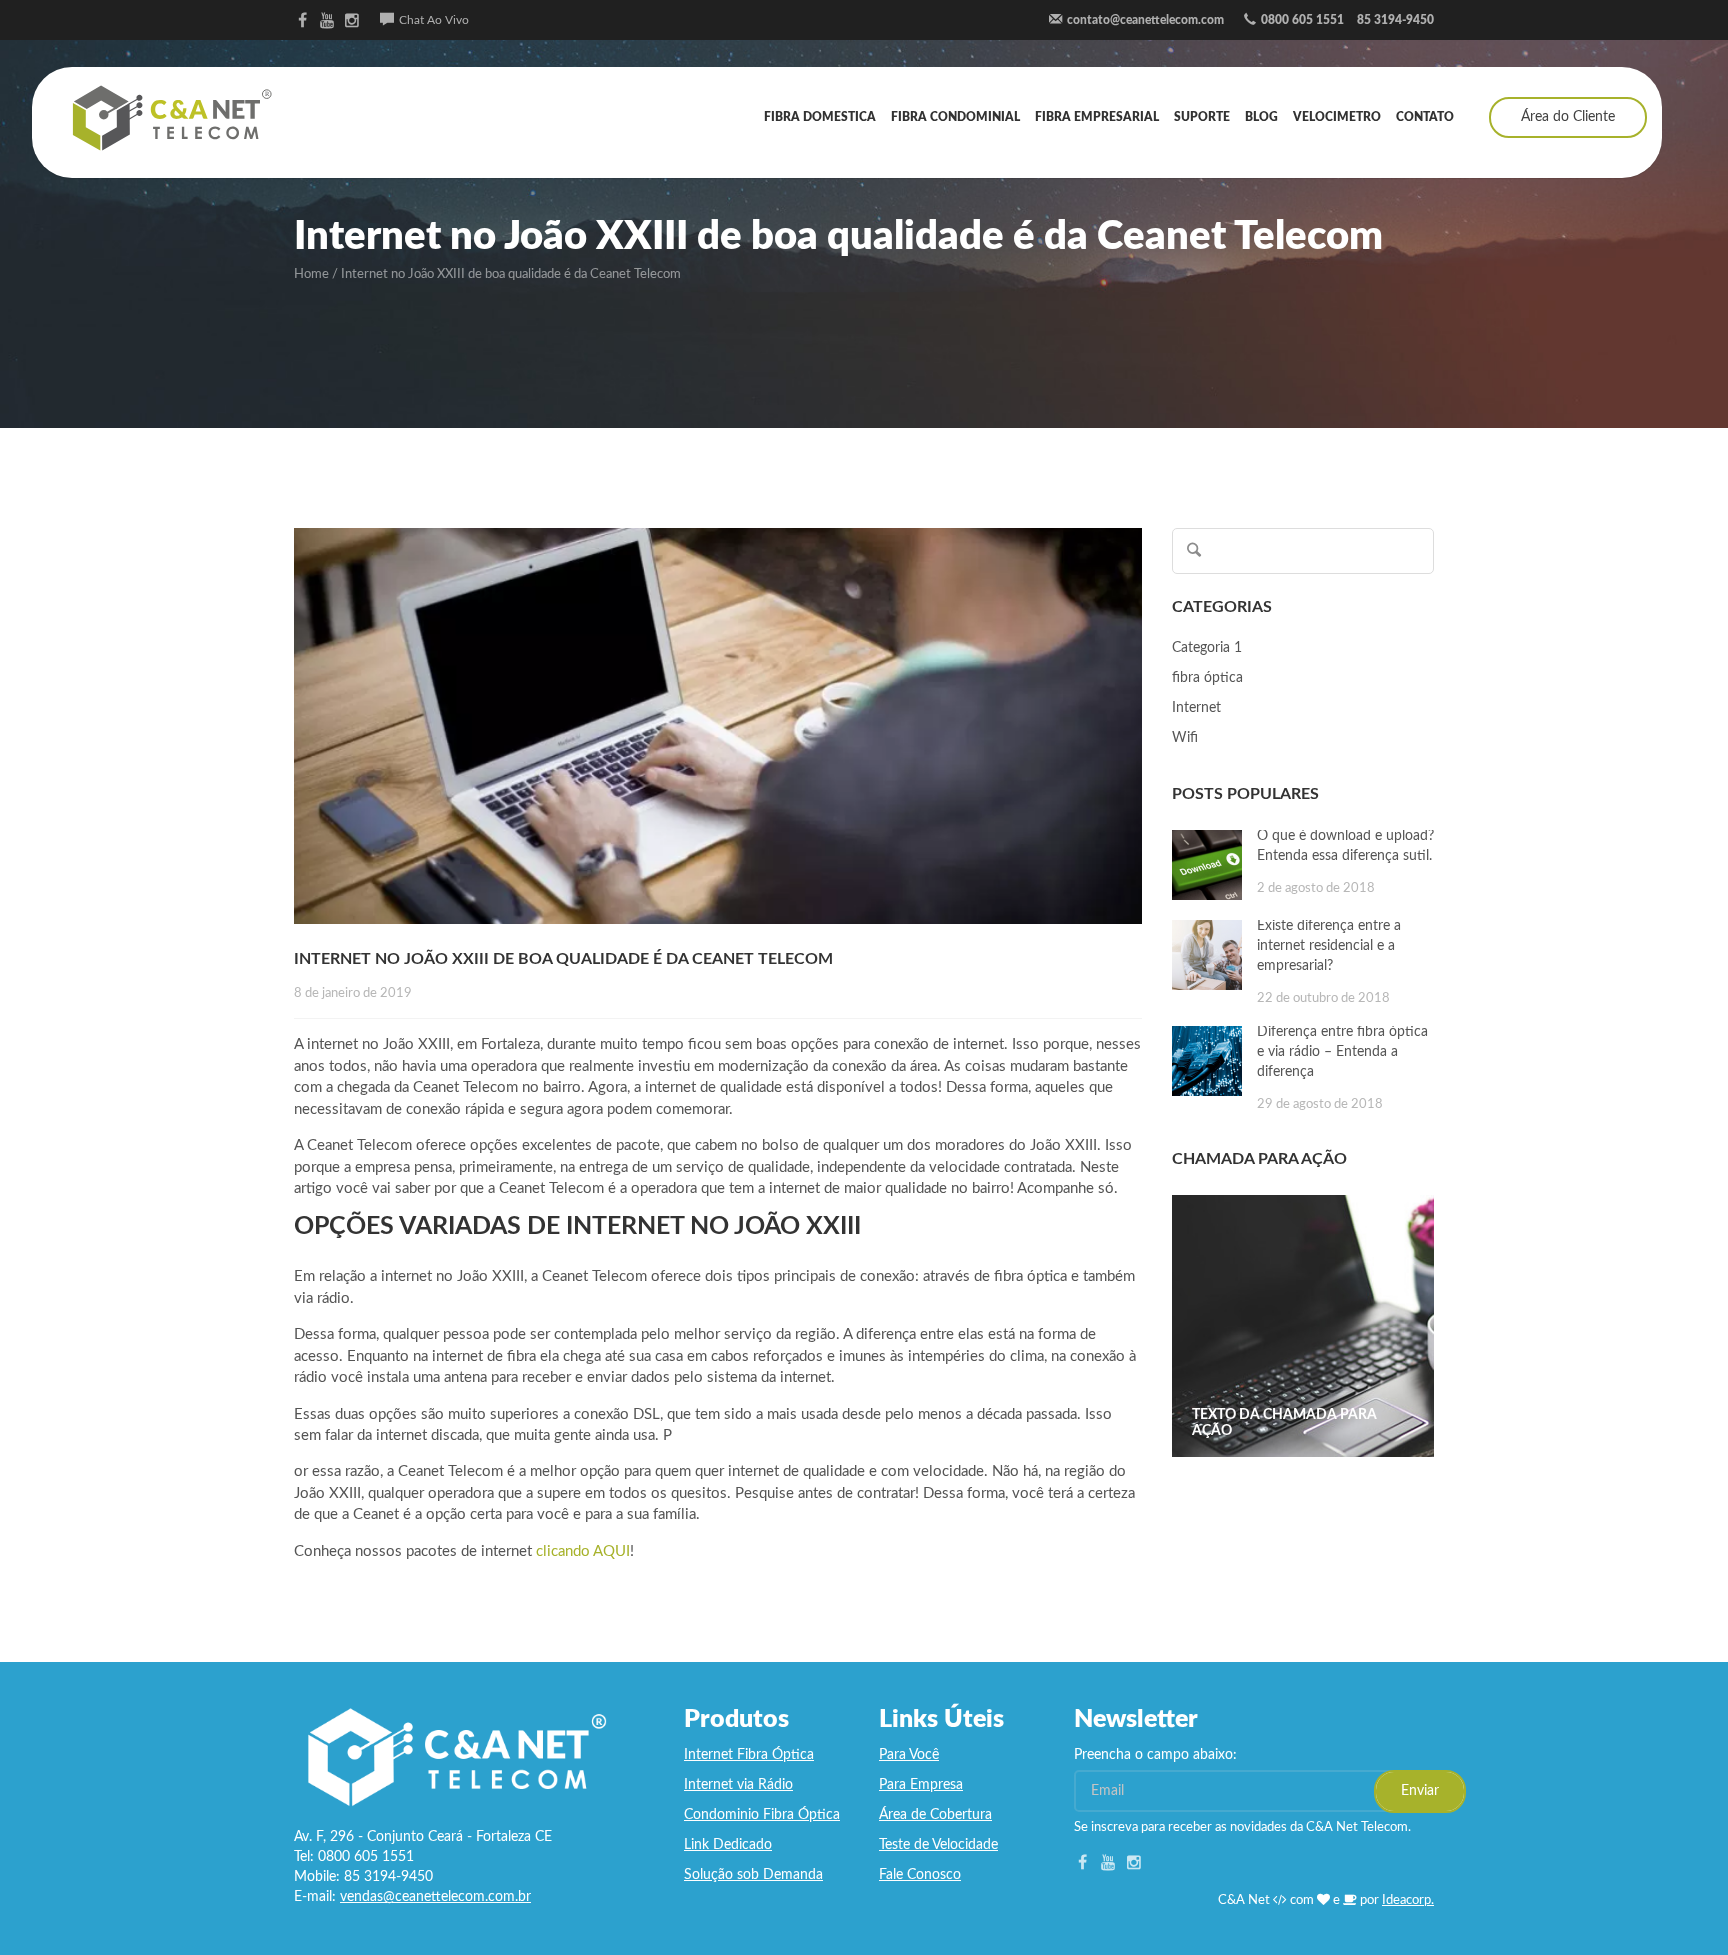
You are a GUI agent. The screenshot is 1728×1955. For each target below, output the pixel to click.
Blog (1261, 117)
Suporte (1202, 117)
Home (311, 274)
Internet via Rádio (738, 1785)
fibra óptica (1207, 678)
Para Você (909, 1755)
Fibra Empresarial (1097, 117)
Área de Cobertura (935, 1815)
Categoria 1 (1207, 648)
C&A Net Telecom (454, 1757)
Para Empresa (921, 1785)
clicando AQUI (583, 1551)
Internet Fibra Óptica (749, 1755)
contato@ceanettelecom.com (1145, 20)
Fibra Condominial (955, 117)
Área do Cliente (1568, 117)
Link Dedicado (728, 1845)
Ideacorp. (1408, 1900)
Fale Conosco (920, 1875)
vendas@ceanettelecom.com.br (435, 1897)
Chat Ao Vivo (434, 20)
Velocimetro (1337, 117)
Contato (1425, 117)
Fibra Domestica (820, 117)
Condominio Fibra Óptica (762, 1815)
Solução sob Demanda (753, 1875)
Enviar (1420, 1791)
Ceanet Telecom (172, 118)
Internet (1196, 708)
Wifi (1185, 738)
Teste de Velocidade (938, 1845)
